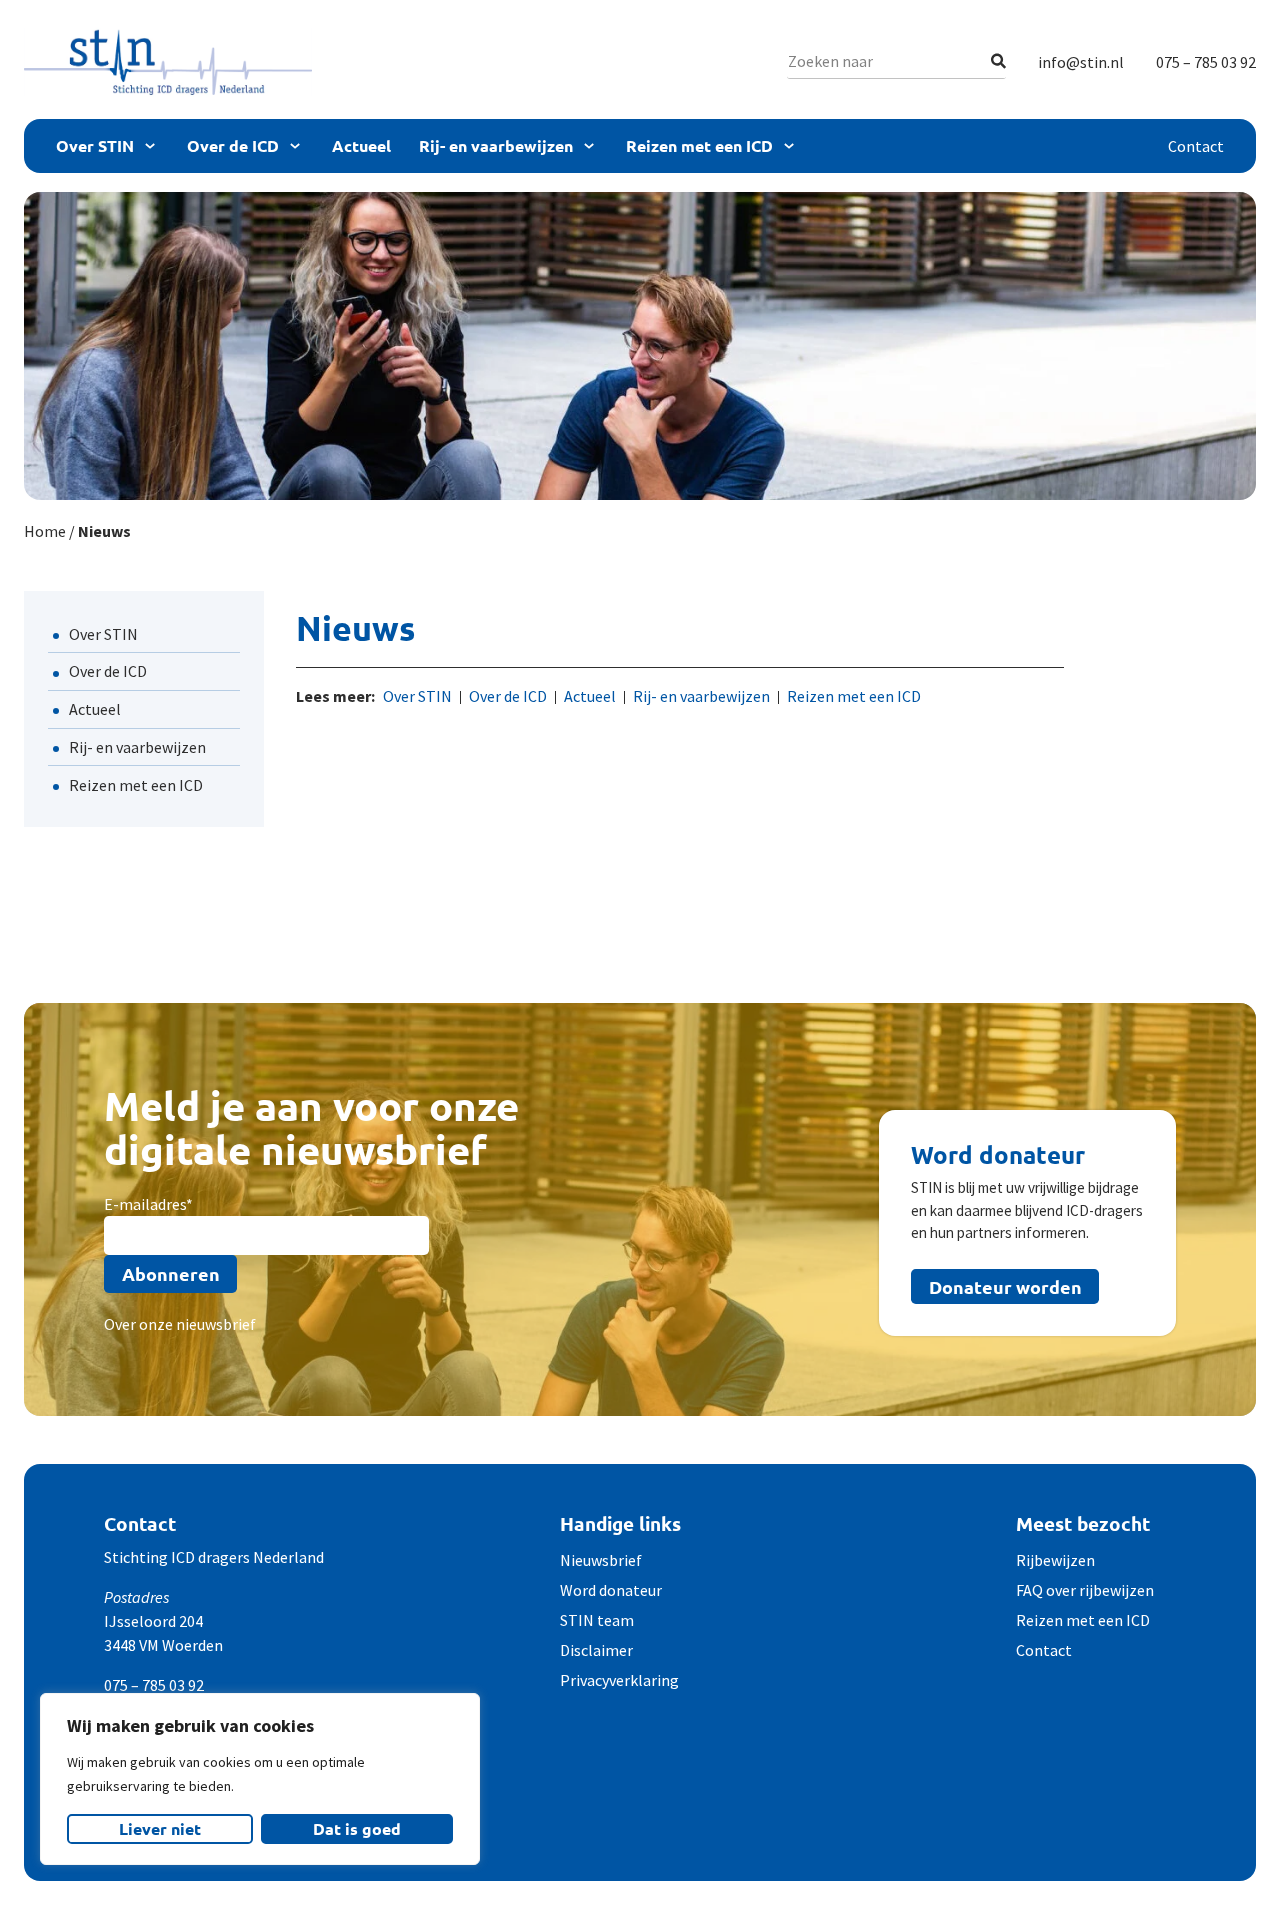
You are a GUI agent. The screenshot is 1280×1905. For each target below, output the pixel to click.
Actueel (361, 145)
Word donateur (611, 1590)
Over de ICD (233, 145)
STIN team (597, 1620)
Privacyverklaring (619, 1680)
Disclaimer (596, 1650)
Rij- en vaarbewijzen (496, 145)
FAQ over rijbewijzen (1085, 1590)
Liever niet (160, 1828)
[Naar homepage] (168, 62)
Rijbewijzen (1055, 1560)
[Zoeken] (998, 61)
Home (45, 531)
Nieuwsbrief (601, 1560)
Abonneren (171, 1273)
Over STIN (95, 145)
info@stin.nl (1081, 62)
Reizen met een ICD (699, 145)
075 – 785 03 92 (1206, 62)
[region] (260, 1779)
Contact (1196, 146)
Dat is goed (357, 1828)
